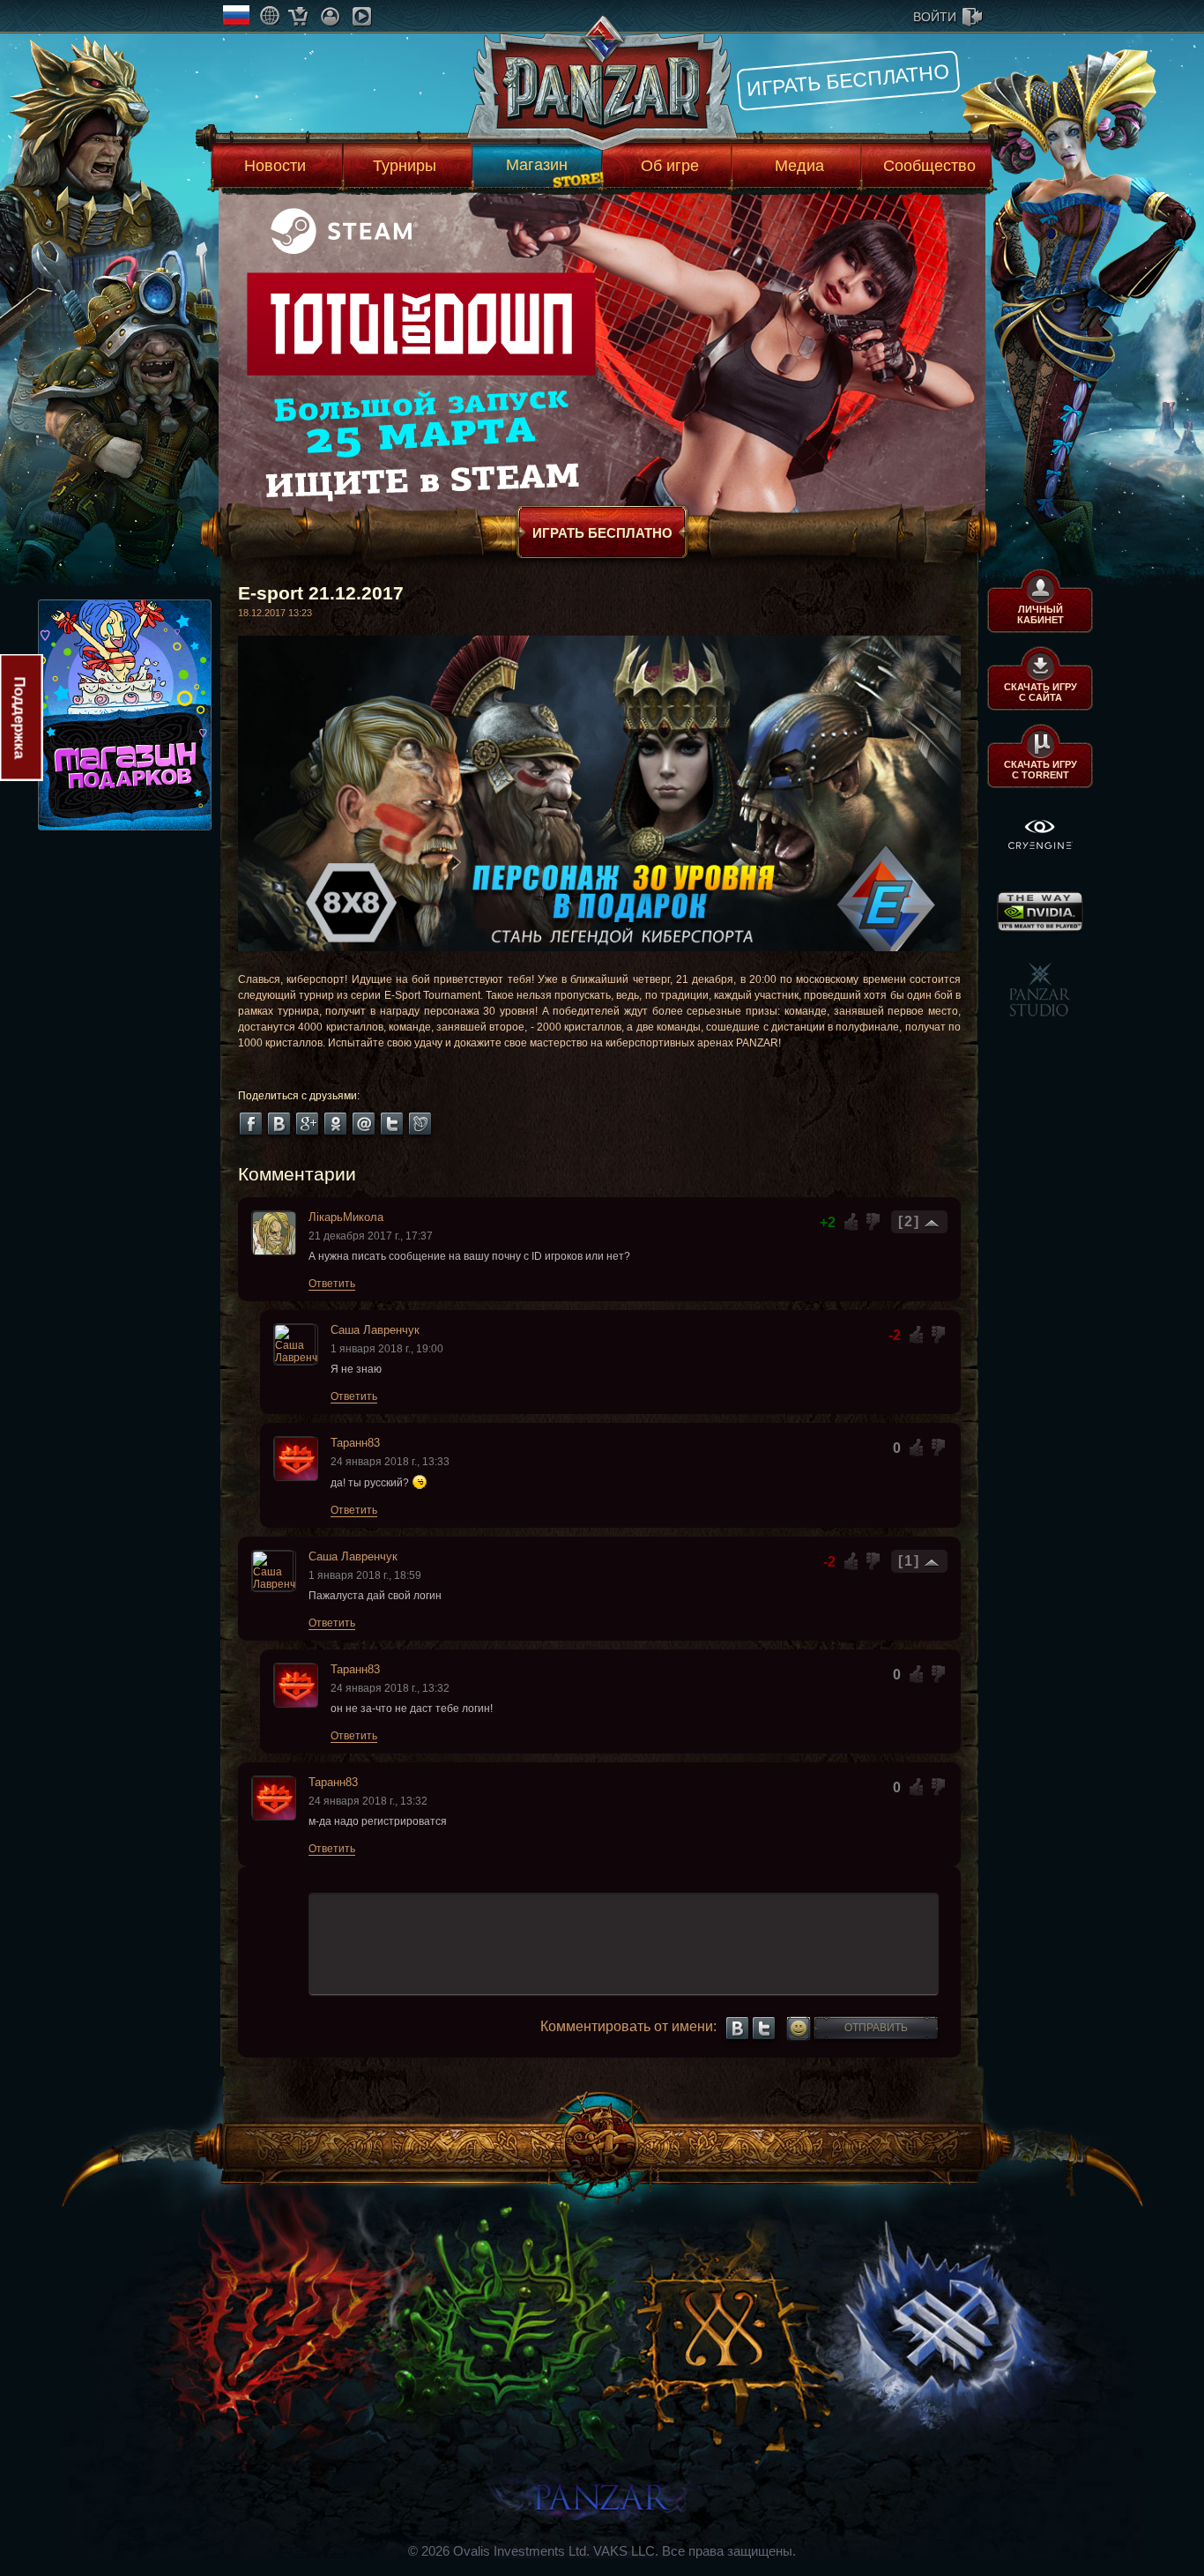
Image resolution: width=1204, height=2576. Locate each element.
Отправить (876, 2028)
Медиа (799, 166)
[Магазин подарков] (298, 16)
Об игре (670, 166)
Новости (275, 166)
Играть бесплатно (848, 80)
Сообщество (929, 166)
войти (935, 17)
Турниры (405, 166)
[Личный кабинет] (330, 16)
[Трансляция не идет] (362, 16)
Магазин (537, 165)
